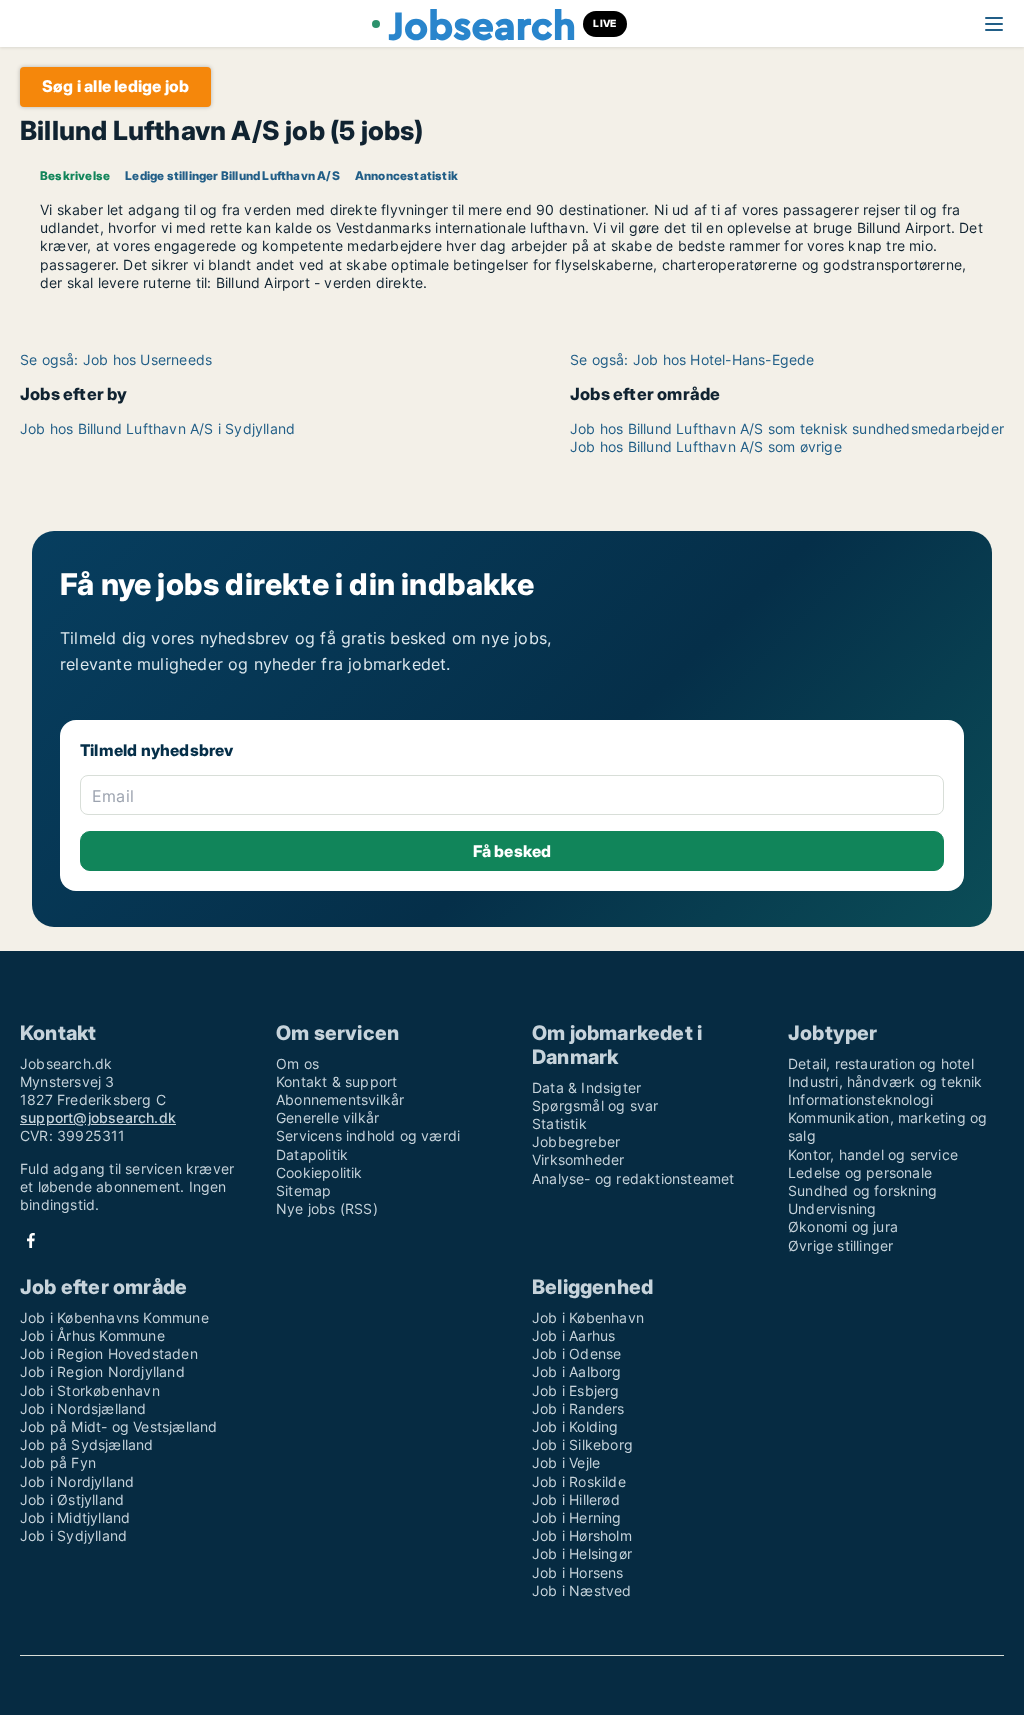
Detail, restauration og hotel (881, 1063)
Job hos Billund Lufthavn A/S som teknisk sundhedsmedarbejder (787, 428)
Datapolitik (312, 1154)
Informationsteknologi (860, 1099)
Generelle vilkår (327, 1117)
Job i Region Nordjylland (102, 1371)
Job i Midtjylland (75, 1517)
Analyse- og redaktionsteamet (633, 1178)
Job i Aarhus (573, 1335)
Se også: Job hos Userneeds (116, 359)
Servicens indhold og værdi (368, 1135)
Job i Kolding (575, 1426)
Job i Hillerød (576, 1499)
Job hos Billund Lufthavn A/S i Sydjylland (157, 428)
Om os (297, 1063)
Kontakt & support (336, 1081)
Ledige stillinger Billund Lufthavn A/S (232, 175)
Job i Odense (576, 1353)
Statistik (559, 1123)
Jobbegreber (576, 1141)
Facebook (31, 1240)
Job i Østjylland (72, 1499)
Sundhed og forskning (862, 1190)
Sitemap (303, 1190)
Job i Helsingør (582, 1553)
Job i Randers (578, 1408)
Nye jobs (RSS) (327, 1208)
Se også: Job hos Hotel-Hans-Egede (692, 359)
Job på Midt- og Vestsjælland (119, 1426)
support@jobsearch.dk (98, 1117)
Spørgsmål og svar (595, 1105)
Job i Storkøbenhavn (90, 1390)
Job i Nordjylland (77, 1481)
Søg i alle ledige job (115, 86)
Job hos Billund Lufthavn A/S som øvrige (706, 446)
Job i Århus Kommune (92, 1335)
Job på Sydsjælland (87, 1444)
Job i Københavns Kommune (114, 1317)
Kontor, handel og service (873, 1154)
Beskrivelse (75, 175)
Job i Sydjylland (73, 1535)
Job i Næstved (582, 1590)
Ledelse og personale (860, 1172)
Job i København (588, 1317)
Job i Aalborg (577, 1371)
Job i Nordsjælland (83, 1408)
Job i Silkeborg (582, 1444)
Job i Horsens (578, 1572)
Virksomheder (578, 1159)
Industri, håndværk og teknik (885, 1081)
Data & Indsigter (586, 1087)
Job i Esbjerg (576, 1390)
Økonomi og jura (843, 1226)
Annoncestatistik (406, 175)
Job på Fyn (58, 1462)
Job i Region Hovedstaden (109, 1353)
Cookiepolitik (319, 1172)
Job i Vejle (566, 1462)
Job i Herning (577, 1517)
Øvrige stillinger (840, 1245)
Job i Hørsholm (582, 1535)
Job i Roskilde (579, 1481)
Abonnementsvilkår (340, 1099)
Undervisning (832, 1208)
